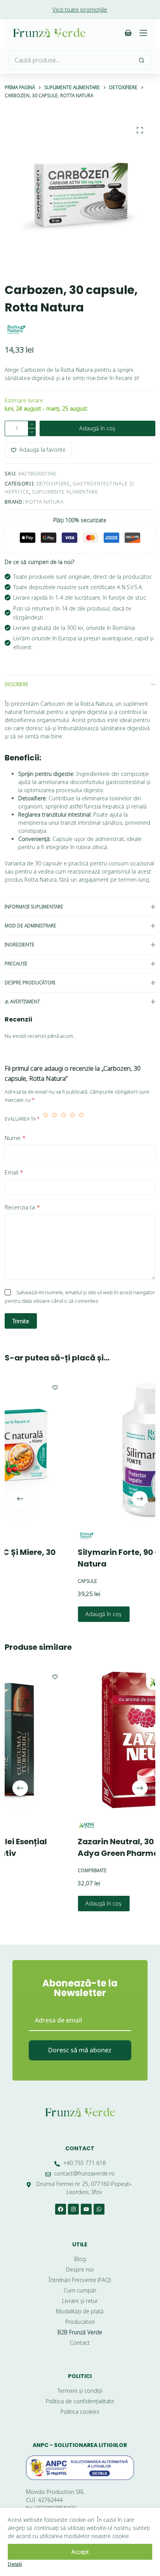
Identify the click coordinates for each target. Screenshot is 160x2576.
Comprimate (47, 1871)
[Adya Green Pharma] (41, 1825)
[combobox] (70, 60)
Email (14, 1172)
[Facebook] (61, 2209)
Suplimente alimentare (65, 492)
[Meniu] (143, 33)
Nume (15, 1138)
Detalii (15, 2564)
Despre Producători (30, 983)
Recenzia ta (22, 1207)
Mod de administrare (30, 926)
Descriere (17, 684)
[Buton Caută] (142, 60)
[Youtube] (86, 2209)
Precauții (16, 964)
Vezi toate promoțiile (80, 9)
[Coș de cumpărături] (128, 33)
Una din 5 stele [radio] (46, 1119)
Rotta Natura (44, 502)
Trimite (21, 1321)
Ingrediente (20, 945)
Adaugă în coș (97, 428)
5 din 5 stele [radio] (81, 1119)
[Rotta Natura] (16, 330)
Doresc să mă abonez (80, 2050)
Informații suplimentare (34, 907)
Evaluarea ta (22, 1119)
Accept (80, 2552)
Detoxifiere (53, 483)
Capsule (42, 1581)
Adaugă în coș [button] (58, 1614)
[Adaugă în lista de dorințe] (10, 1387)
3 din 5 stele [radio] (63, 1119)
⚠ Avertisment (22, 1002)
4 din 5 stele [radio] (72, 1119)
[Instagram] (73, 2209)
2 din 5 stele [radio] (55, 1119)
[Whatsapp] (99, 2209)
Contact (80, 2148)
